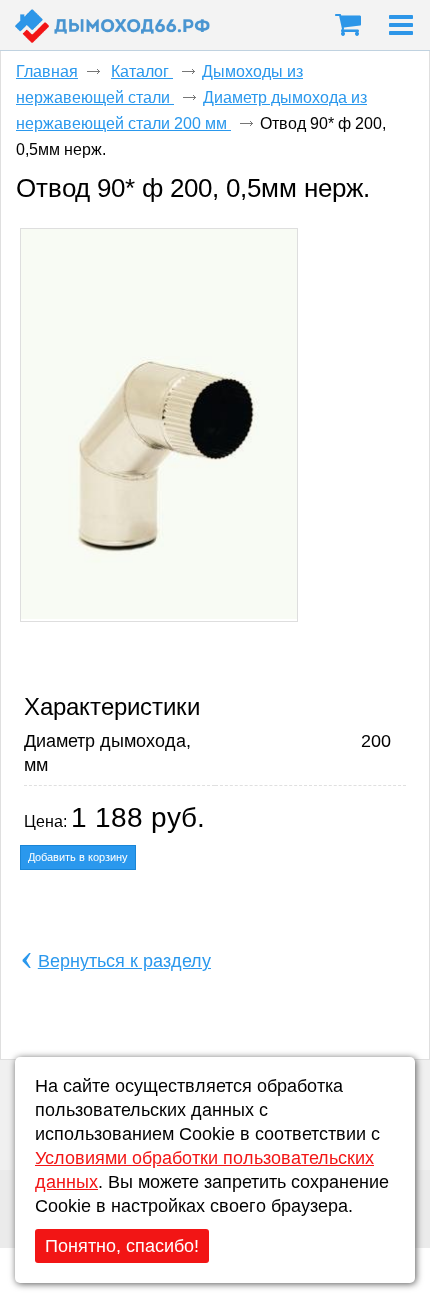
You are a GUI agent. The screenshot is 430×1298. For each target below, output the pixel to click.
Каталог (142, 71)
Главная (47, 71)
